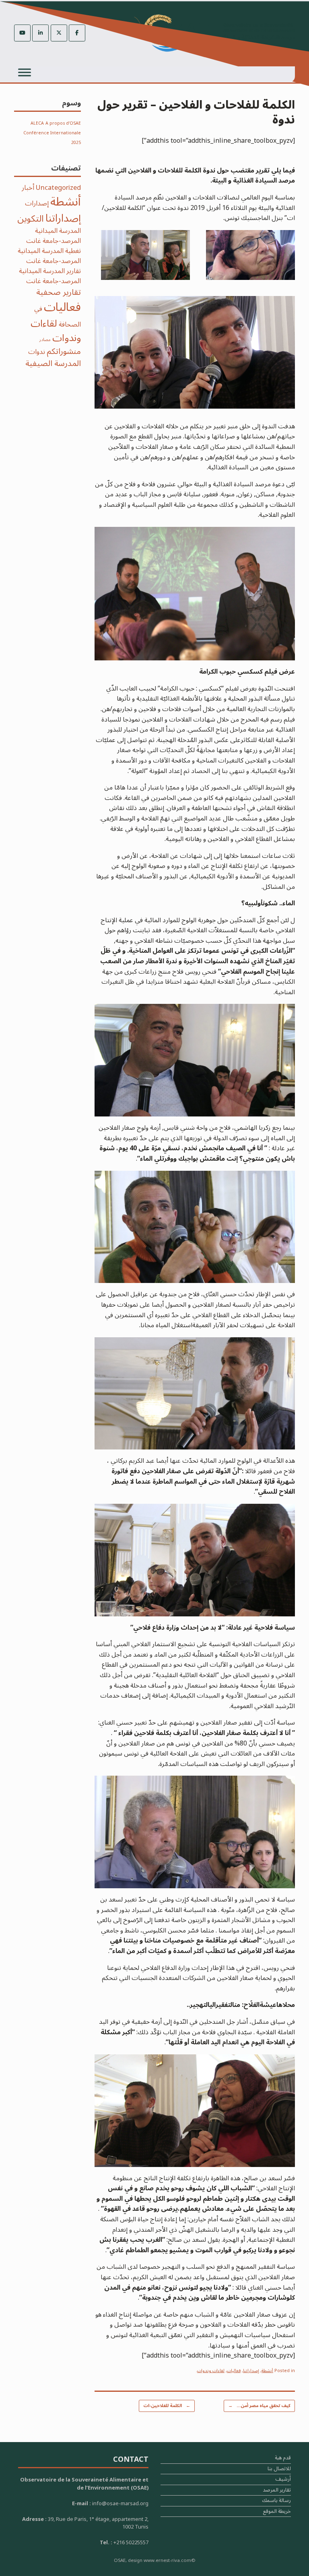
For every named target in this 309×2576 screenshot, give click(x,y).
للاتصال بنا (279, 2470)
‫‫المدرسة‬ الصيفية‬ (53, 363)
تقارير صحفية (59, 292)
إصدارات (37, 203)
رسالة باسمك (276, 2501)
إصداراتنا (251, 2371)
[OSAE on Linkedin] (40, 33)
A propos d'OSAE (63, 123)
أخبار (28, 188)
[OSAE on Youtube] (22, 33)
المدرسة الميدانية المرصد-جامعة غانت (54, 236)
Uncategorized (58, 188)
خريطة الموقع (277, 2512)
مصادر (45, 340)
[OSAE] (214, 33)
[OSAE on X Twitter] (59, 33)
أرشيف (283, 2480)
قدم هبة (283, 2459)
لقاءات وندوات (211, 2371)
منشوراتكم (64, 351)
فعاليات (234, 2371)
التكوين (31, 219)
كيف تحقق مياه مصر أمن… (259, 2406)
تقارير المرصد (277, 2491)
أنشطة (267, 2371)
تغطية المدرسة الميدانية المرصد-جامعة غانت (49, 256)
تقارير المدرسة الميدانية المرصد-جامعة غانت (50, 276)
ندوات (37, 352)
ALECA (37, 123)
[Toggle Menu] (25, 72)
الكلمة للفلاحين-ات (167, 2406)
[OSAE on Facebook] (77, 33)
